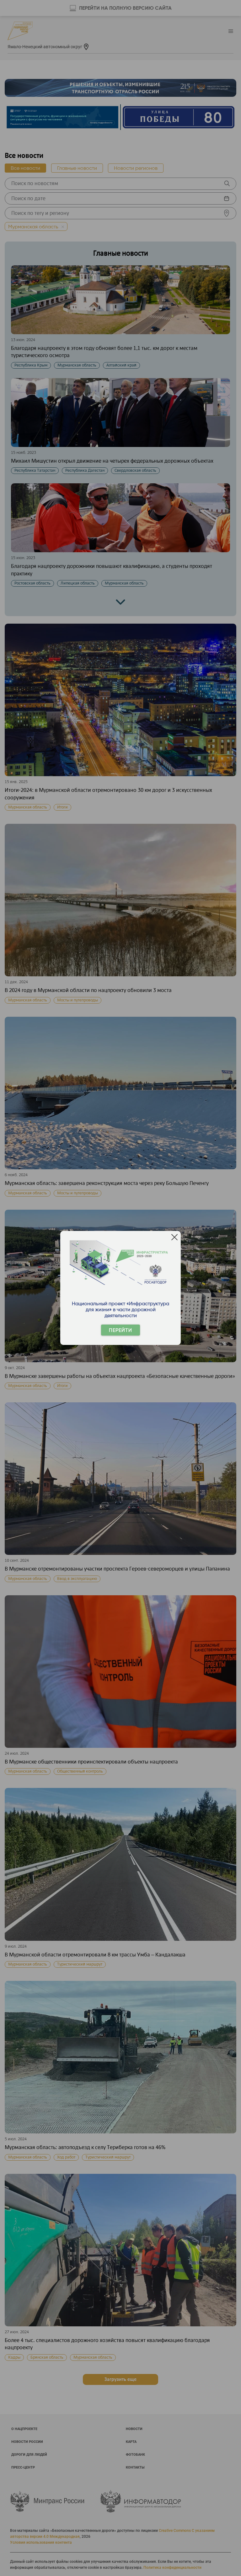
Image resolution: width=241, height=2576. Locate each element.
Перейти (120, 1330)
